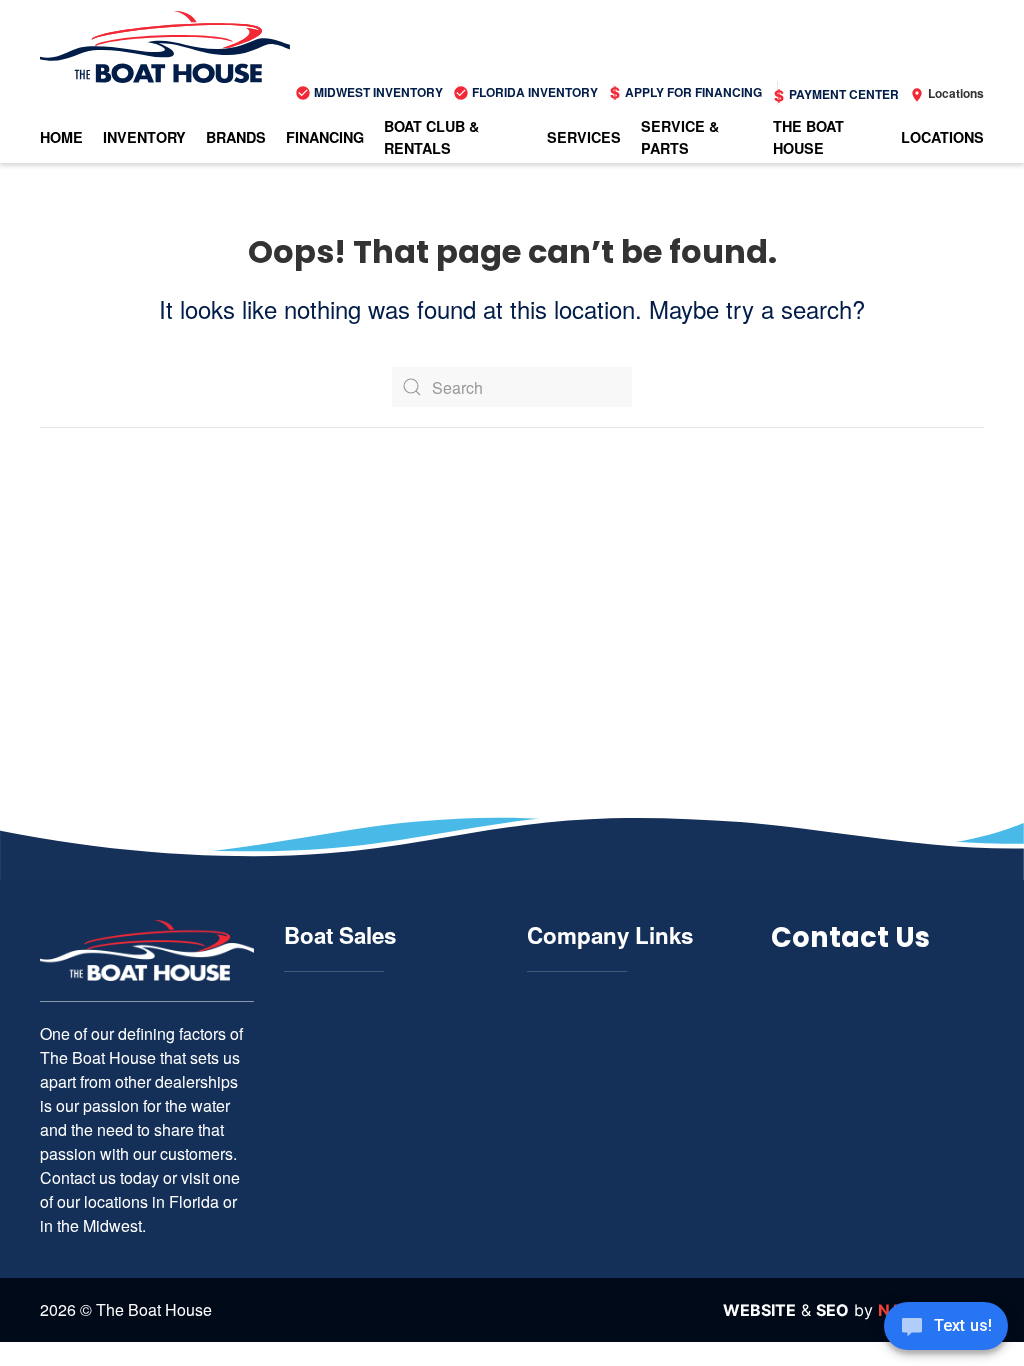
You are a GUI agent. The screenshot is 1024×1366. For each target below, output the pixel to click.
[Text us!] (946, 1328)
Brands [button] (236, 137)
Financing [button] (325, 137)
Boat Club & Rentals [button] (431, 137)
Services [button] (584, 137)
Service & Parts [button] (680, 137)
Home (61, 137)
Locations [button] (942, 137)
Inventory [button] (144, 137)
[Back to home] (165, 47)
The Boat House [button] (808, 137)
